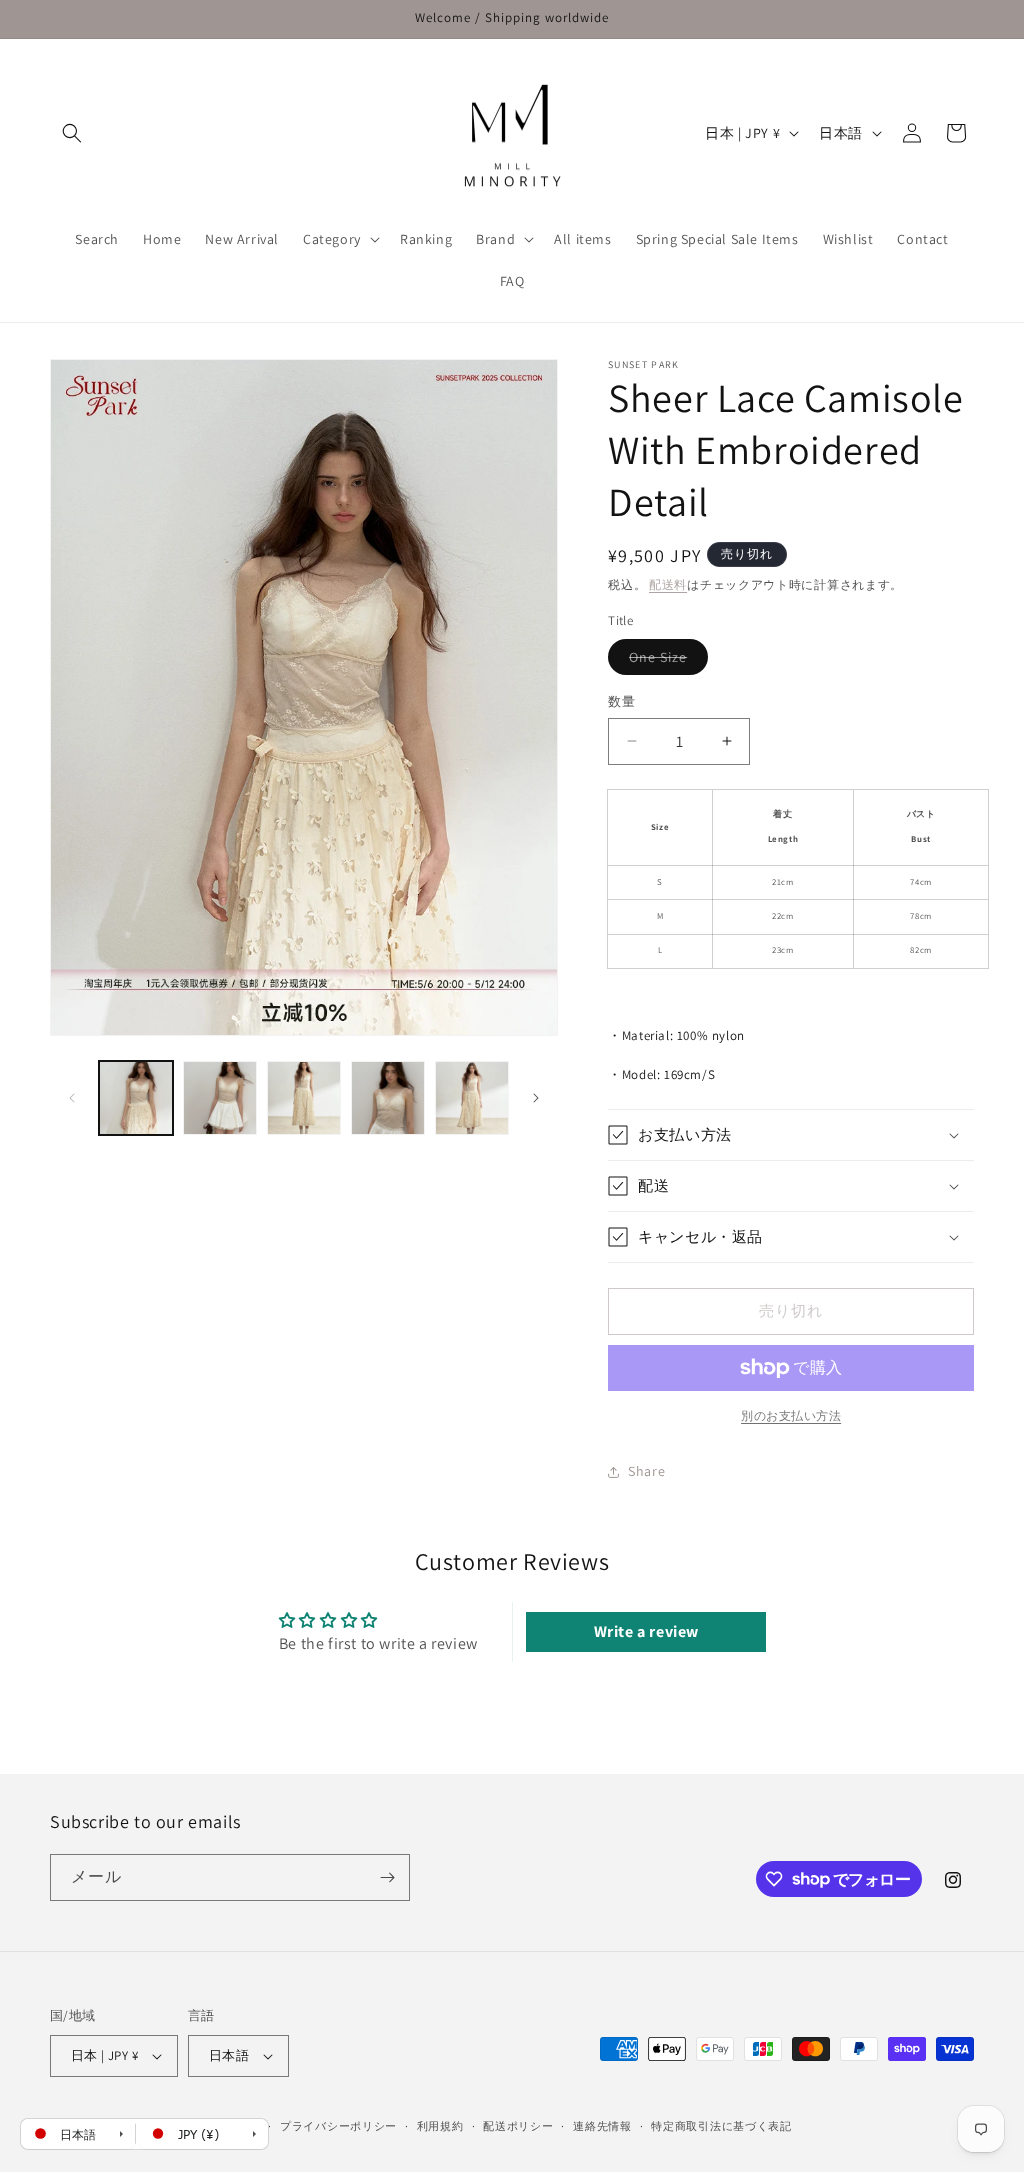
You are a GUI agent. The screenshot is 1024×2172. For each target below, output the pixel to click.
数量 (621, 701)
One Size (665, 661)
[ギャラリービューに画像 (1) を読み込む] (136, 1098)
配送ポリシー (518, 2126)
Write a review (646, 1631)
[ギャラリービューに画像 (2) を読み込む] (220, 1098)
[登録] (387, 1877)
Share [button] (646, 1471)
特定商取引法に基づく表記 (721, 2126)
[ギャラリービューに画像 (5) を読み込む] (472, 1098)
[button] (72, 133)
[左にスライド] (72, 1098)
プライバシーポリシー (338, 2126)
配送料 (668, 584)
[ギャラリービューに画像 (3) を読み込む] (304, 1098)
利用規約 (440, 2126)
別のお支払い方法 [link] (791, 1415)
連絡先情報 (602, 2126)
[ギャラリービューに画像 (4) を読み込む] (388, 1098)
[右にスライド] (536, 1098)
